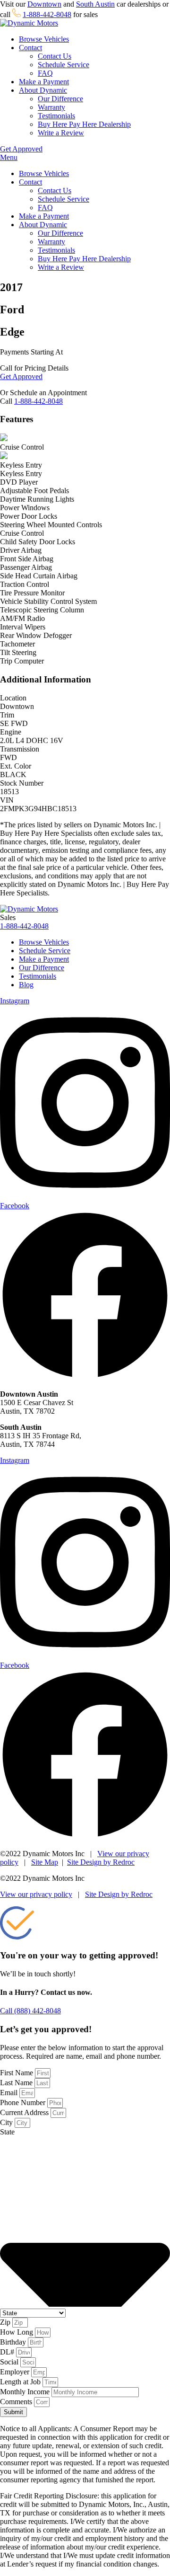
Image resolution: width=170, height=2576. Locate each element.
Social (10, 2362)
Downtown (44, 4)
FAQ (45, 73)
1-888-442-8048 (47, 14)
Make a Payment (44, 82)
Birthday (14, 2342)
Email (10, 2093)
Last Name (17, 2083)
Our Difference (60, 99)
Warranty (51, 107)
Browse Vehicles (44, 39)
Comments (17, 2402)
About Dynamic (43, 90)
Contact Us (55, 56)
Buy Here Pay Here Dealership (84, 124)
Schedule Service (64, 65)
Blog (26, 985)
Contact (30, 48)
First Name (17, 2073)
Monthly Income (26, 2392)
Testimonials (56, 116)
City (7, 2122)
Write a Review (61, 133)
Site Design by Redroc (101, 1862)
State (7, 2132)
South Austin (95, 4)
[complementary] (142, 2548)
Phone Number (24, 2102)
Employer (16, 2372)
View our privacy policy (36, 1894)
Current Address (25, 2112)
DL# (8, 2352)
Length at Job (21, 2382)
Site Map (45, 1862)
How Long (17, 2332)
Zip (6, 2322)
